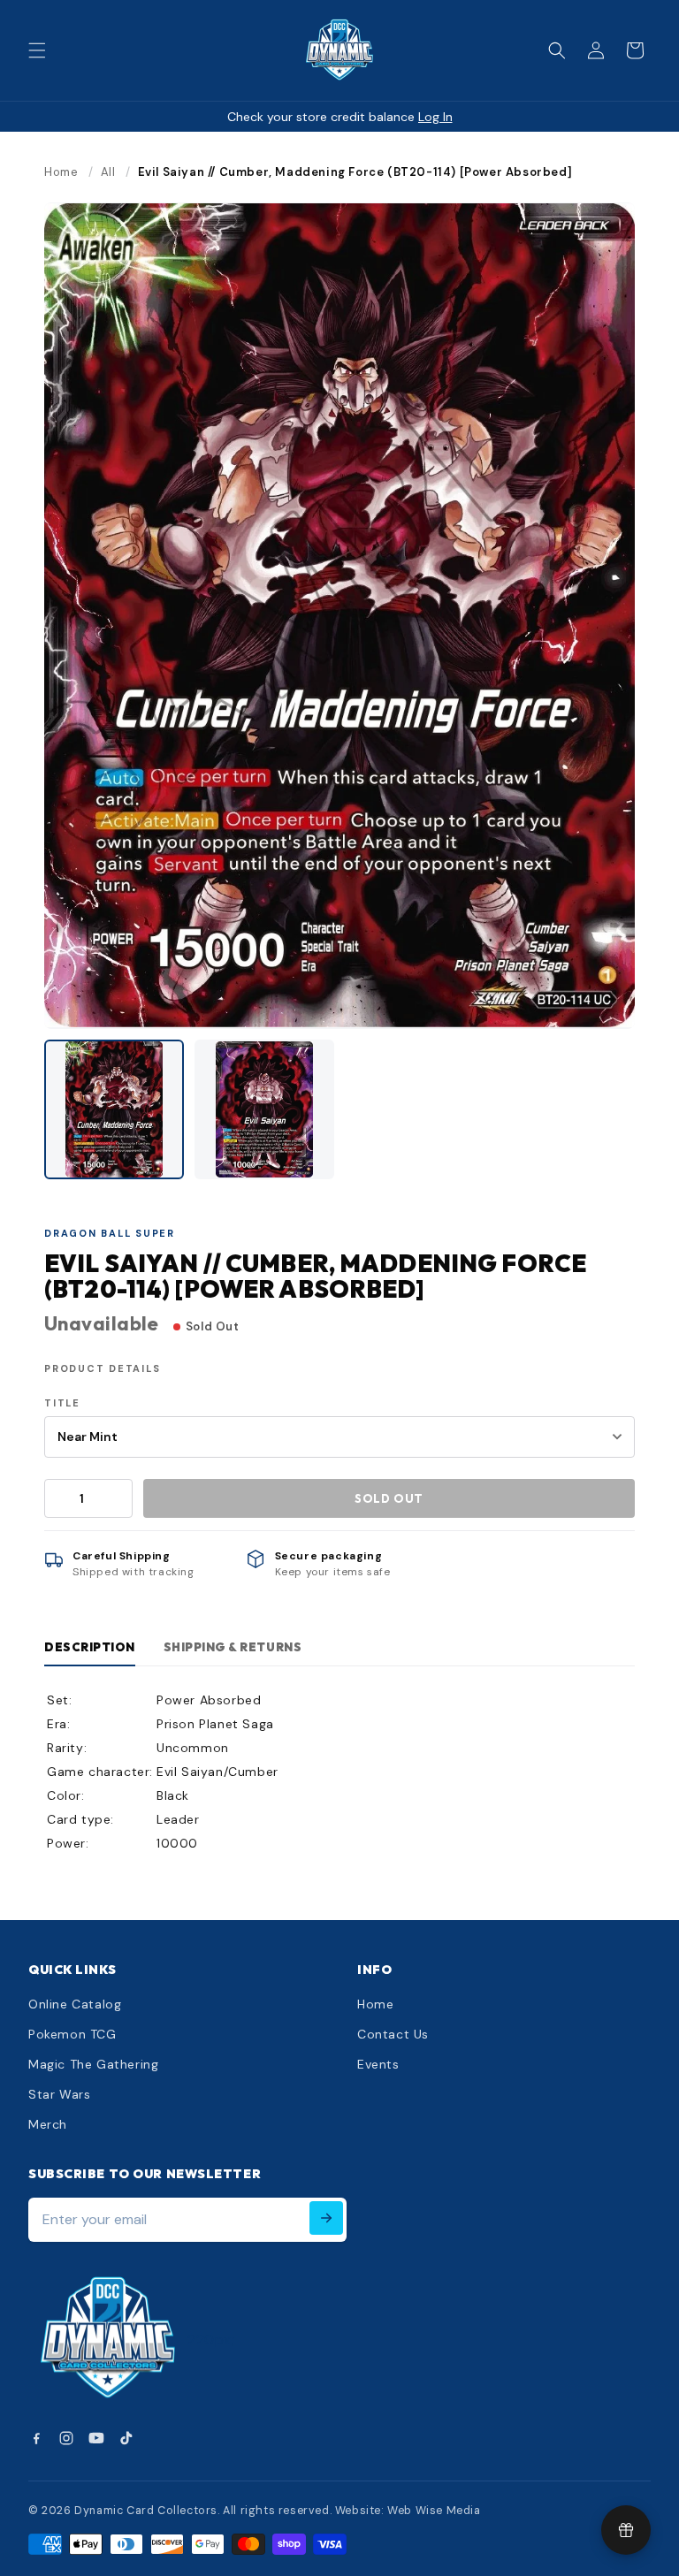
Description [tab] (90, 1647)
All (108, 172)
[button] (37, 50)
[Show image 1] (114, 1109)
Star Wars (59, 2094)
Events (378, 2064)
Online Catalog (75, 2004)
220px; (211, 2340)
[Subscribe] (326, 2218)
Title (62, 1403)
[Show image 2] (264, 1109)
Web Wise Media (434, 2511)
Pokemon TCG (72, 2034)
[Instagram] (66, 2438)
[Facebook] (36, 2438)
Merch (48, 2124)
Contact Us (393, 2034)
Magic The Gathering (93, 2064)
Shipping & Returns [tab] (233, 1647)
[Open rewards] (626, 2530)
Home (61, 172)
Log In (435, 117)
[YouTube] (96, 2438)
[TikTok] (126, 2438)
